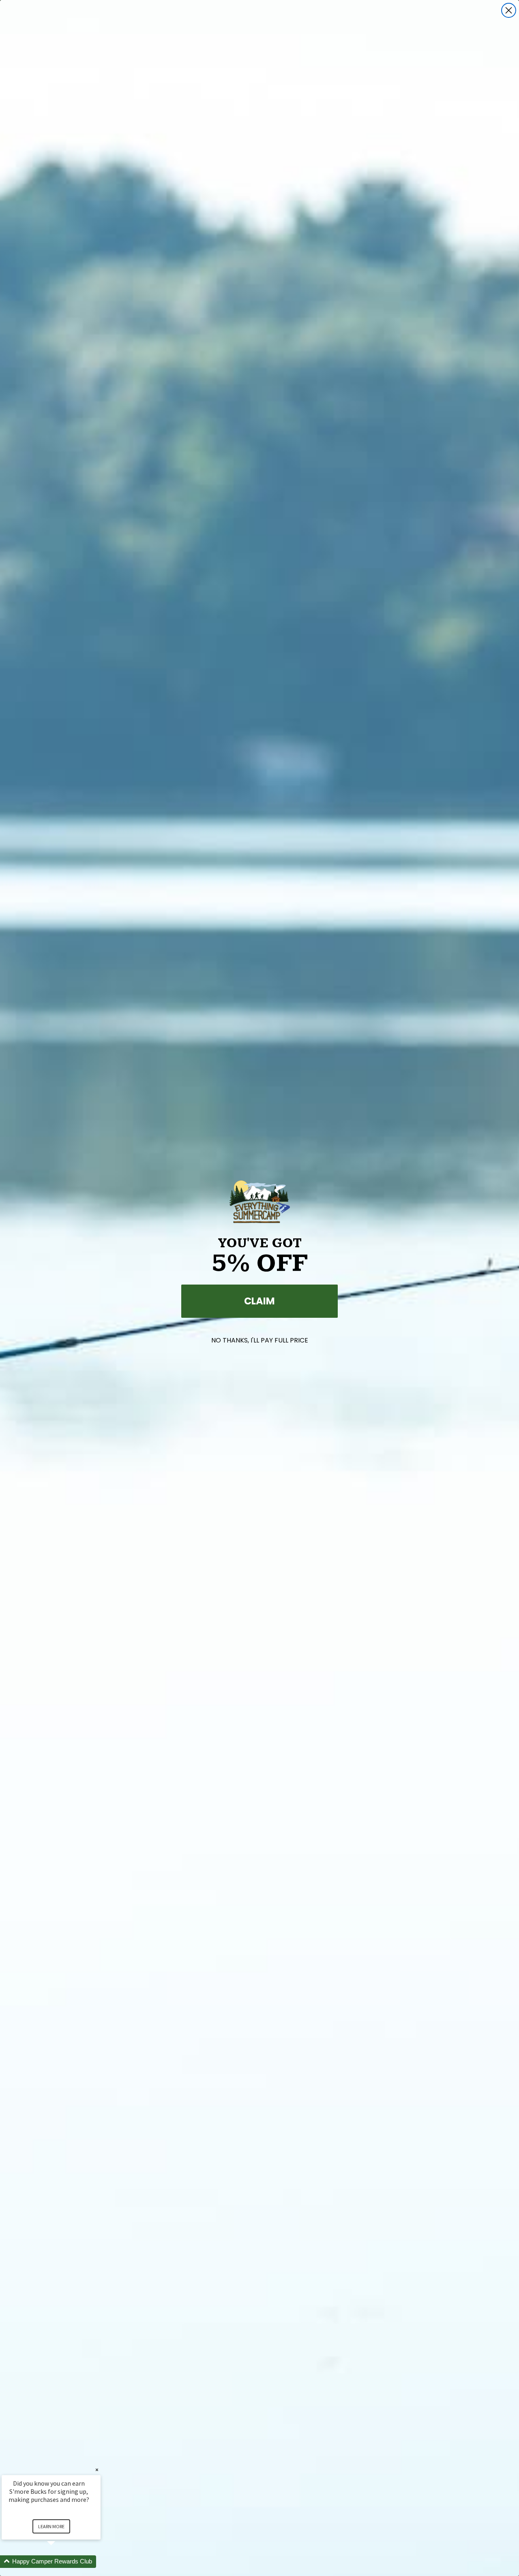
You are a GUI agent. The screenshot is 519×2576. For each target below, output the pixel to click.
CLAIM (259, 1301)
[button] (61, 2562)
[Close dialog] (509, 10)
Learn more (51, 2526)
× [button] (97, 2470)
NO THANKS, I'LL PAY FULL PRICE (260, 1340)
